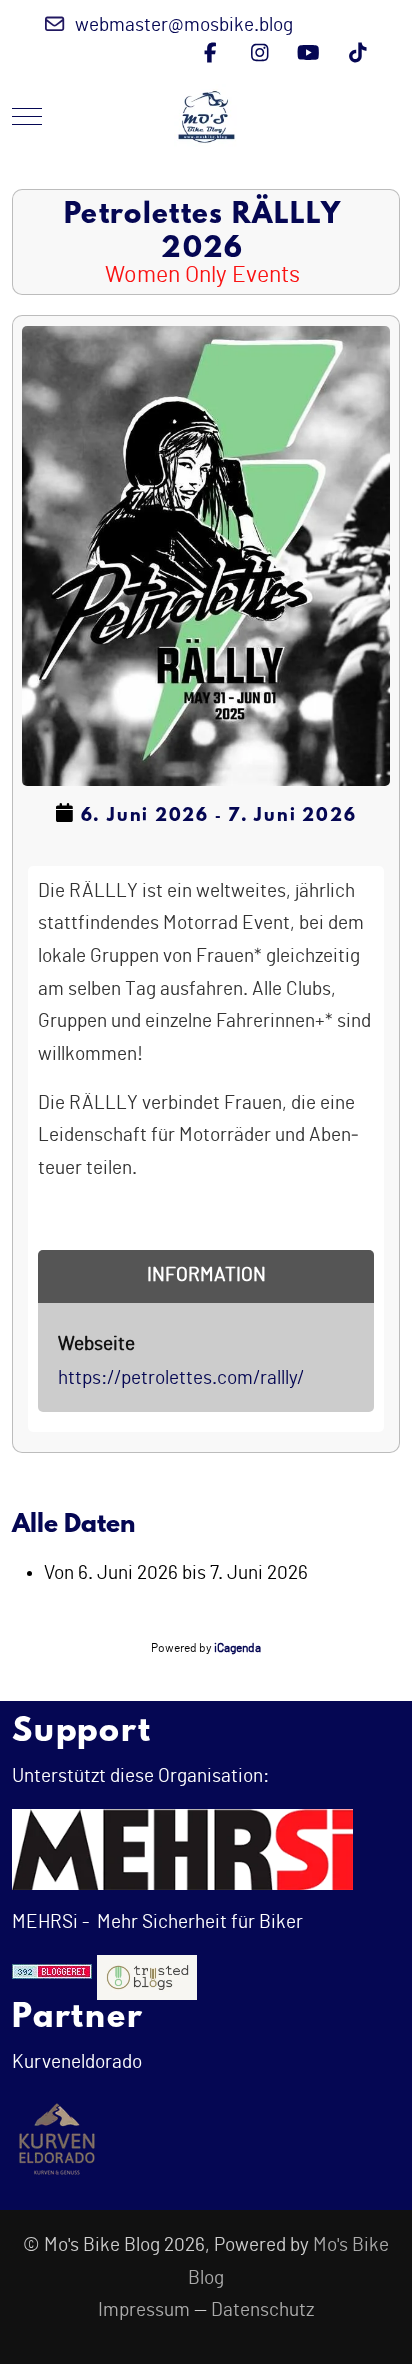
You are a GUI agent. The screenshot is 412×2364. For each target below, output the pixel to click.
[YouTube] (308, 54)
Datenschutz (262, 2310)
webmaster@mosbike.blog (184, 25)
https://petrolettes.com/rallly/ (181, 1378)
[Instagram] (259, 54)
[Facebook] (210, 54)
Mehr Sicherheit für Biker (198, 1922)
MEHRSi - (50, 1922)
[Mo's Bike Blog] (206, 116)
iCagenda (237, 1648)
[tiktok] (357, 54)
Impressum (144, 2310)
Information (206, 1275)
